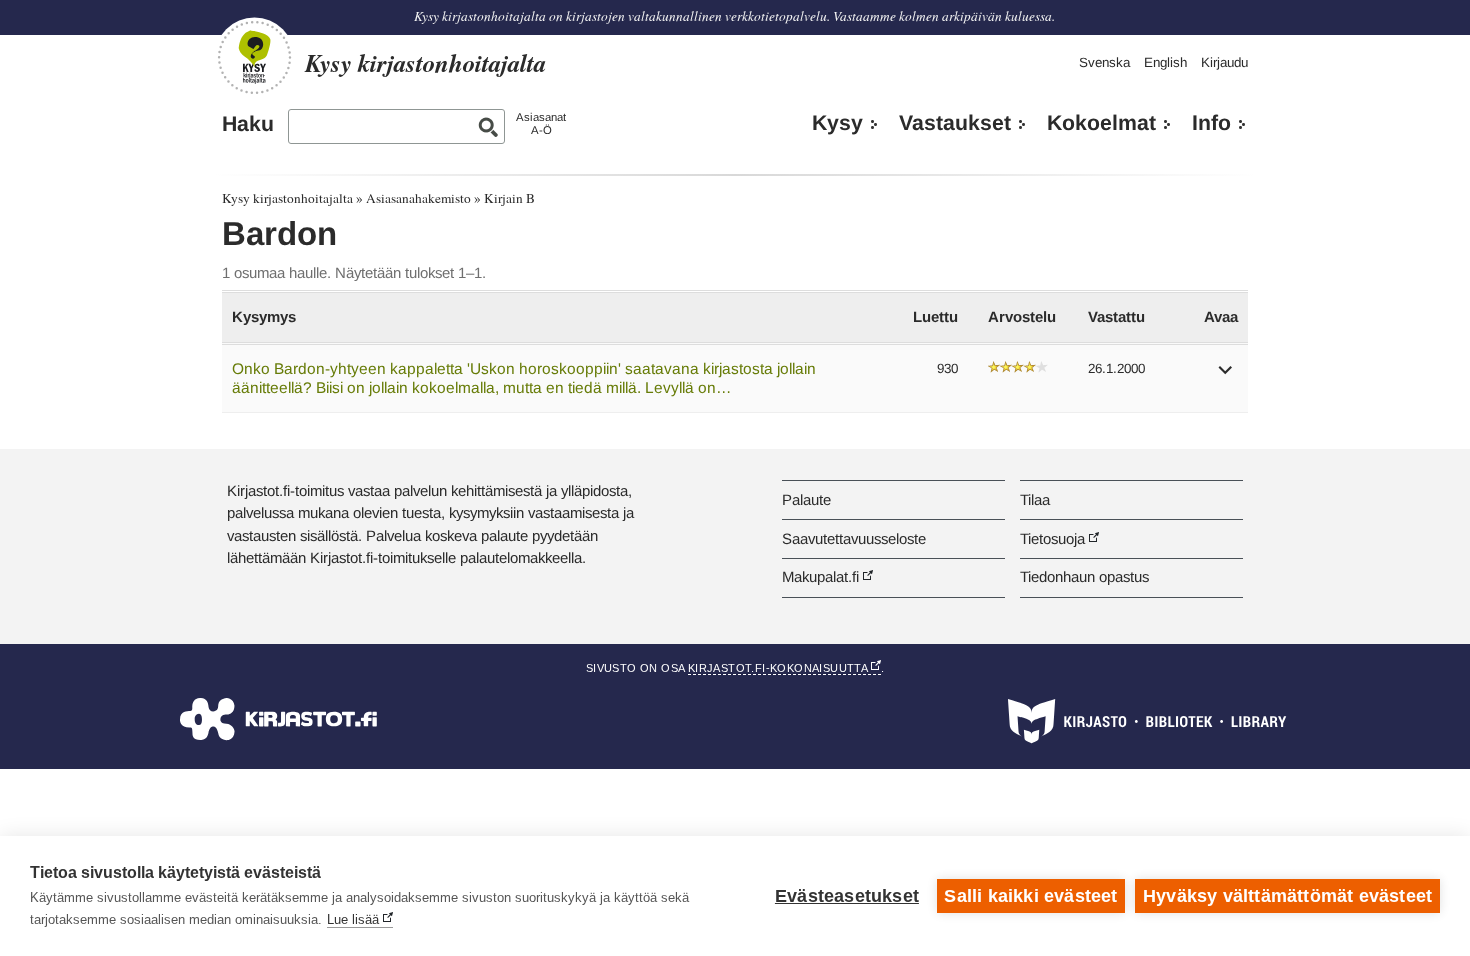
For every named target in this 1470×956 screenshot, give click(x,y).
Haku (248, 124)
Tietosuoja (1052, 538)
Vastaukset (955, 123)
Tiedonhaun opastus (1084, 576)
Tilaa (1035, 499)
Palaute (806, 499)
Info (1211, 123)
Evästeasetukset (847, 896)
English (1165, 62)
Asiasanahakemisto (418, 198)
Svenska (1104, 62)
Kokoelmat (1101, 123)
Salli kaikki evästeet (1030, 896)
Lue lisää (353, 919)
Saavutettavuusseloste (854, 538)
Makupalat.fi (820, 576)
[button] (1226, 376)
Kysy (837, 123)
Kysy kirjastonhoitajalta (287, 198)
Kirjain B (509, 198)
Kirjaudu (1224, 62)
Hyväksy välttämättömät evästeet (1287, 896)
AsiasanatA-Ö (541, 123)
